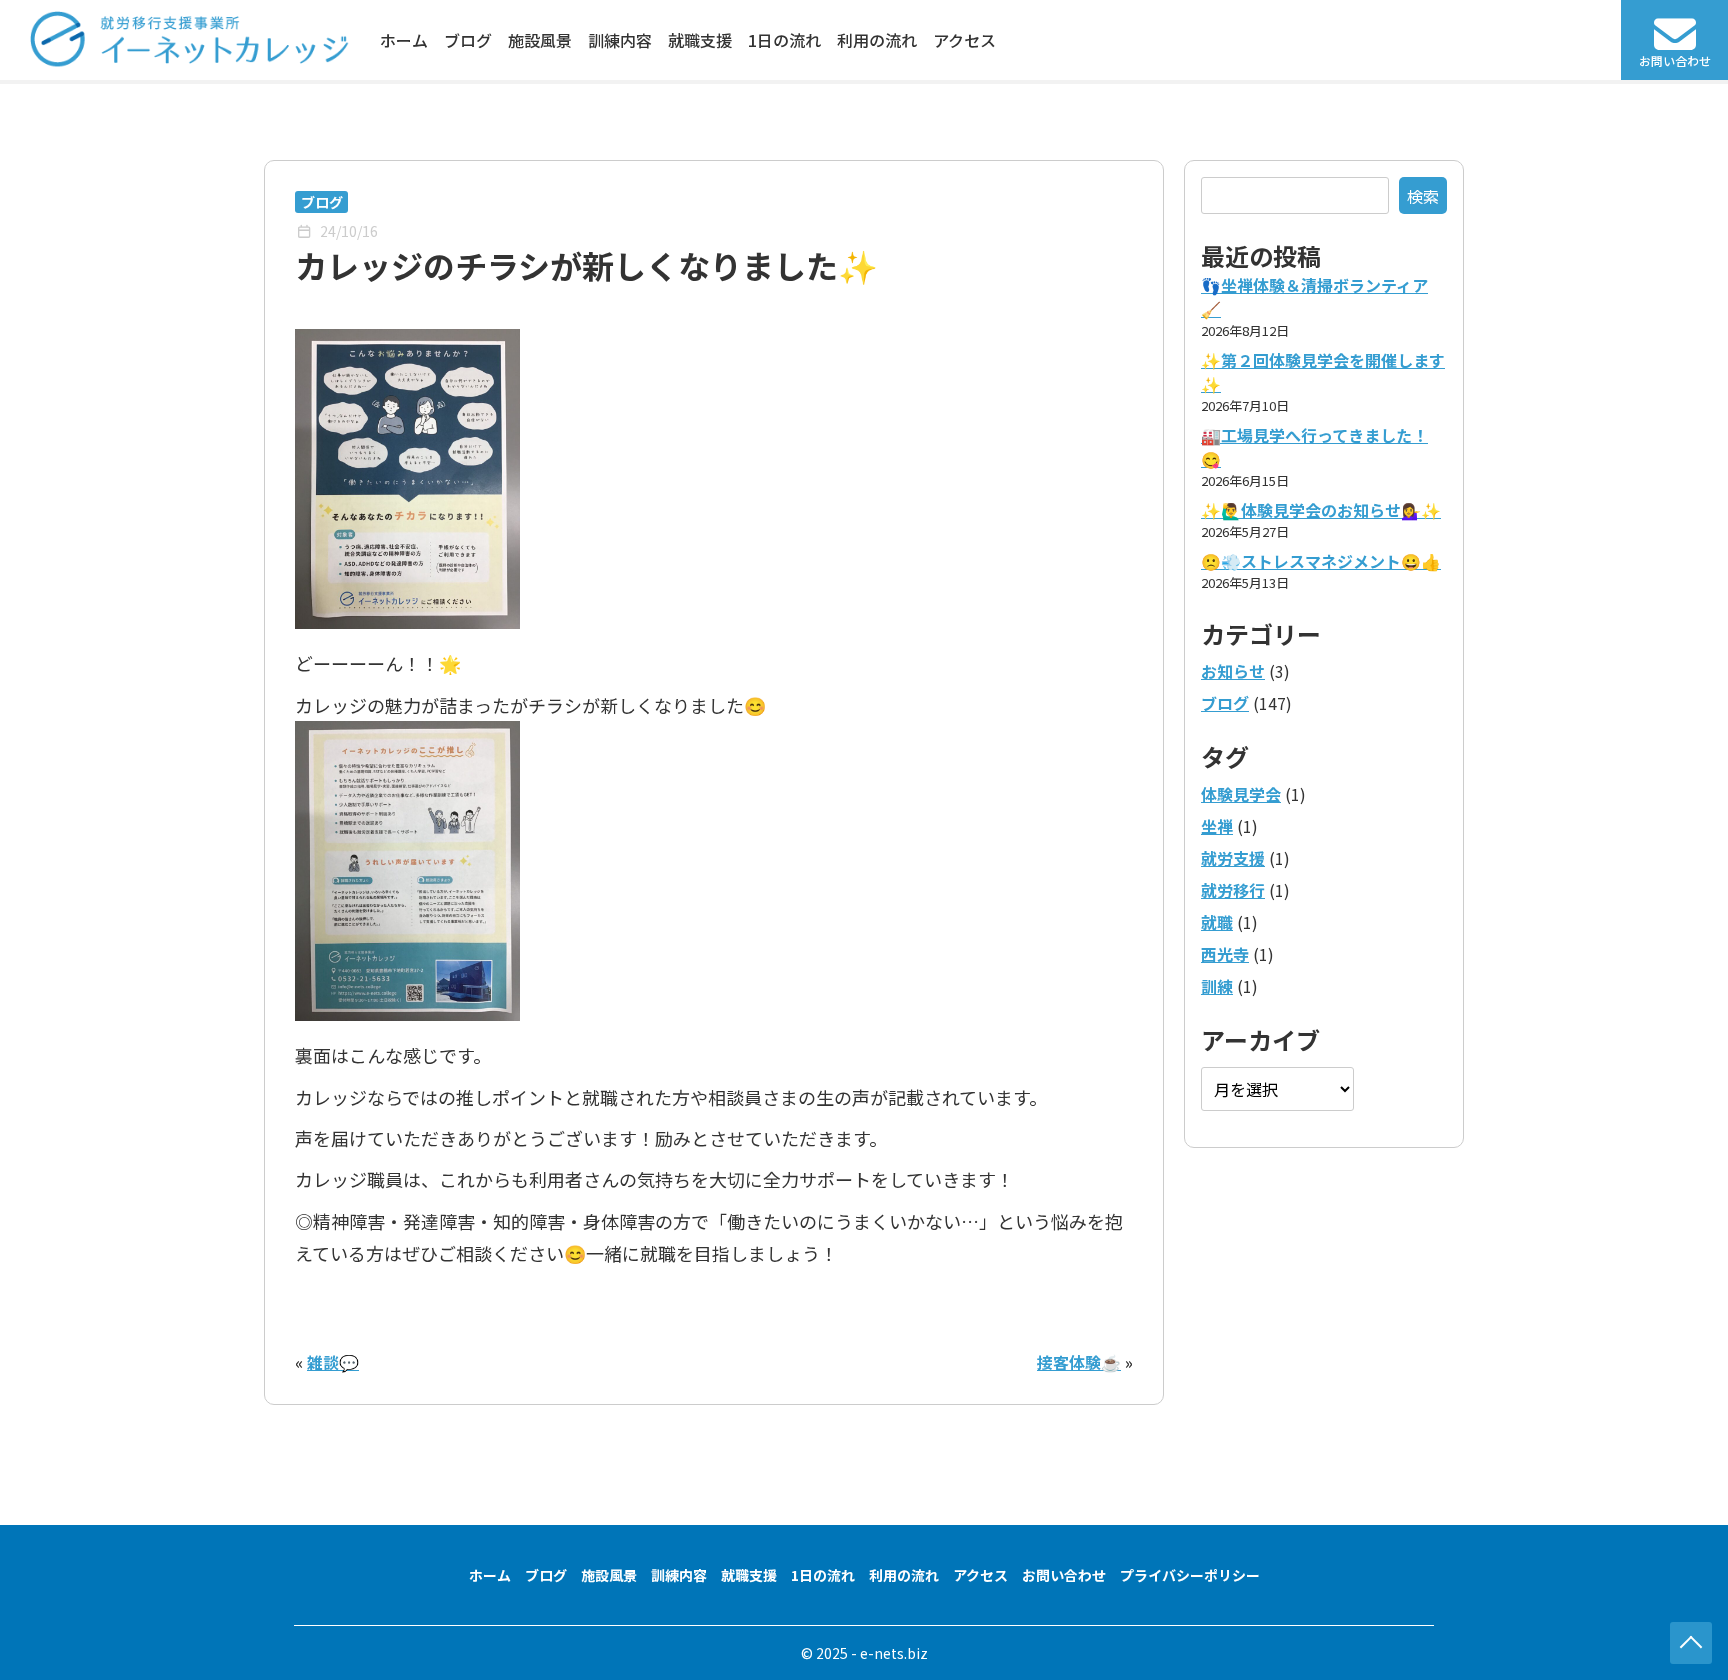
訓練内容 (620, 40)
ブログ (468, 40)
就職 (1217, 922)
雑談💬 (333, 1362)
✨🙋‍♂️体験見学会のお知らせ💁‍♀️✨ (1321, 510)
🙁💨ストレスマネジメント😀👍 (1321, 561)
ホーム (404, 40)
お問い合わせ (1064, 1575)
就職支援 (700, 40)
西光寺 (1225, 954)
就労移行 (1233, 890)
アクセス (964, 40)
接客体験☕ (1079, 1362)
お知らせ (1233, 671)
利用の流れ (877, 40)
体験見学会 (1241, 794)
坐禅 (1217, 826)
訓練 (1217, 986)
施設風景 (540, 40)
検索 (1423, 196)
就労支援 (1233, 858)
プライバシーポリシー (1190, 1575)
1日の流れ (784, 40)
